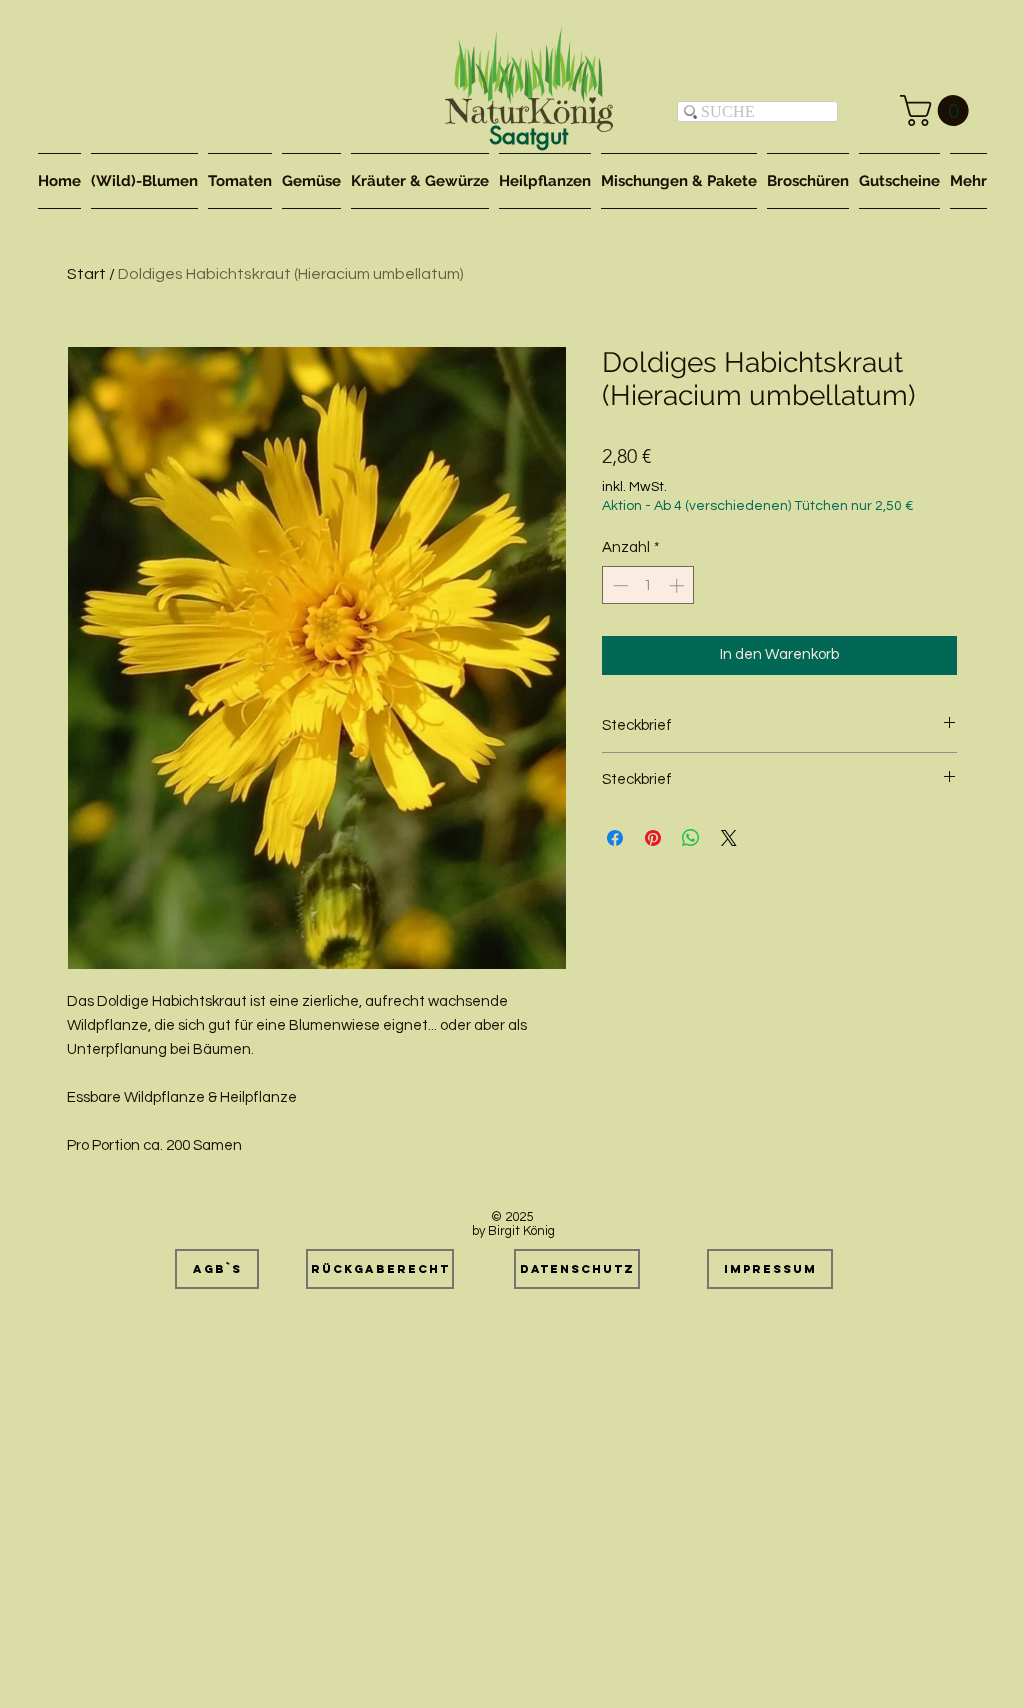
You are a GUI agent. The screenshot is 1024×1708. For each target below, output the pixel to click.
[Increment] (678, 585)
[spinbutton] (648, 585)
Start (86, 274)
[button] (938, 110)
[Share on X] (729, 838)
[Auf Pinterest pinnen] (653, 838)
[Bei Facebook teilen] (615, 838)
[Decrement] (618, 585)
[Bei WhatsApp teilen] (691, 838)
